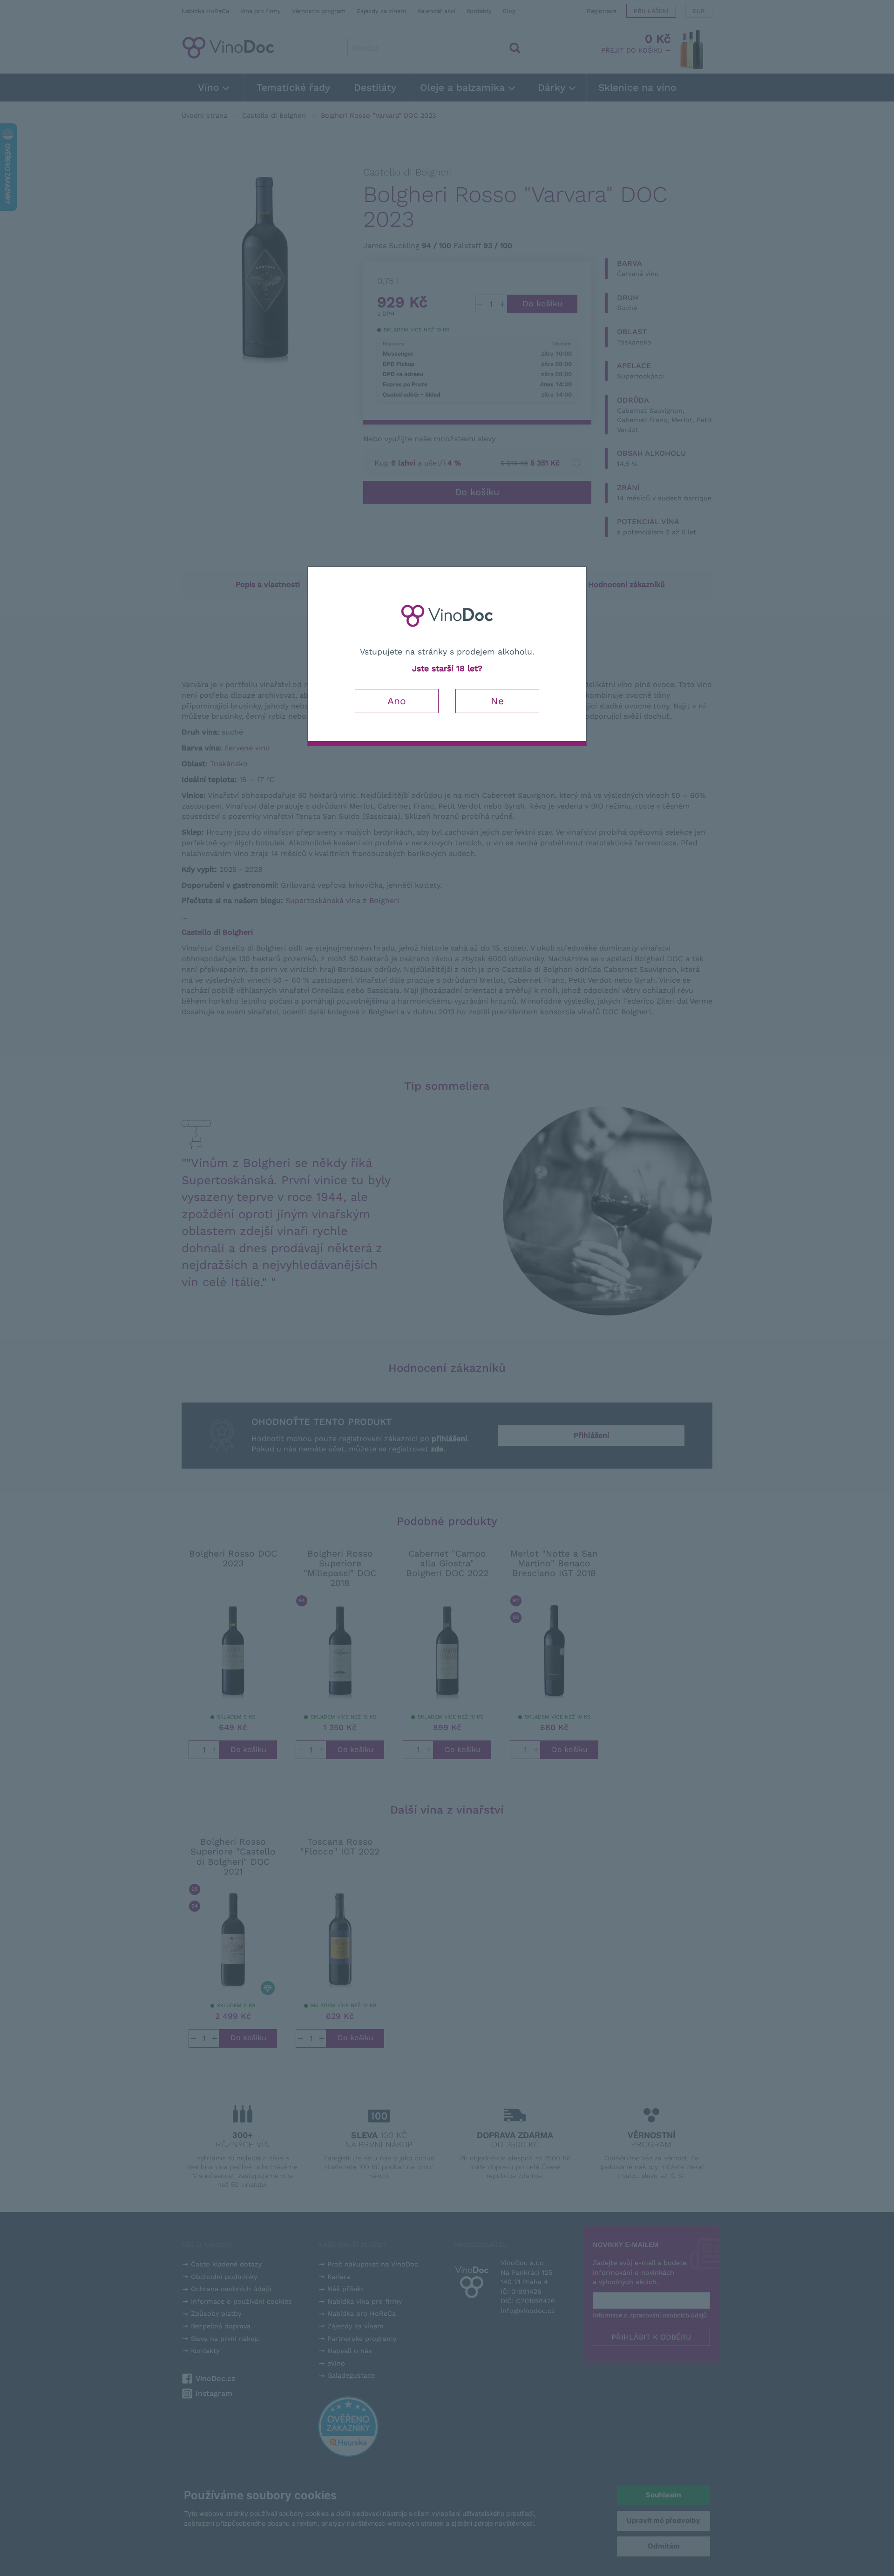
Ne (497, 701)
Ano (397, 701)
